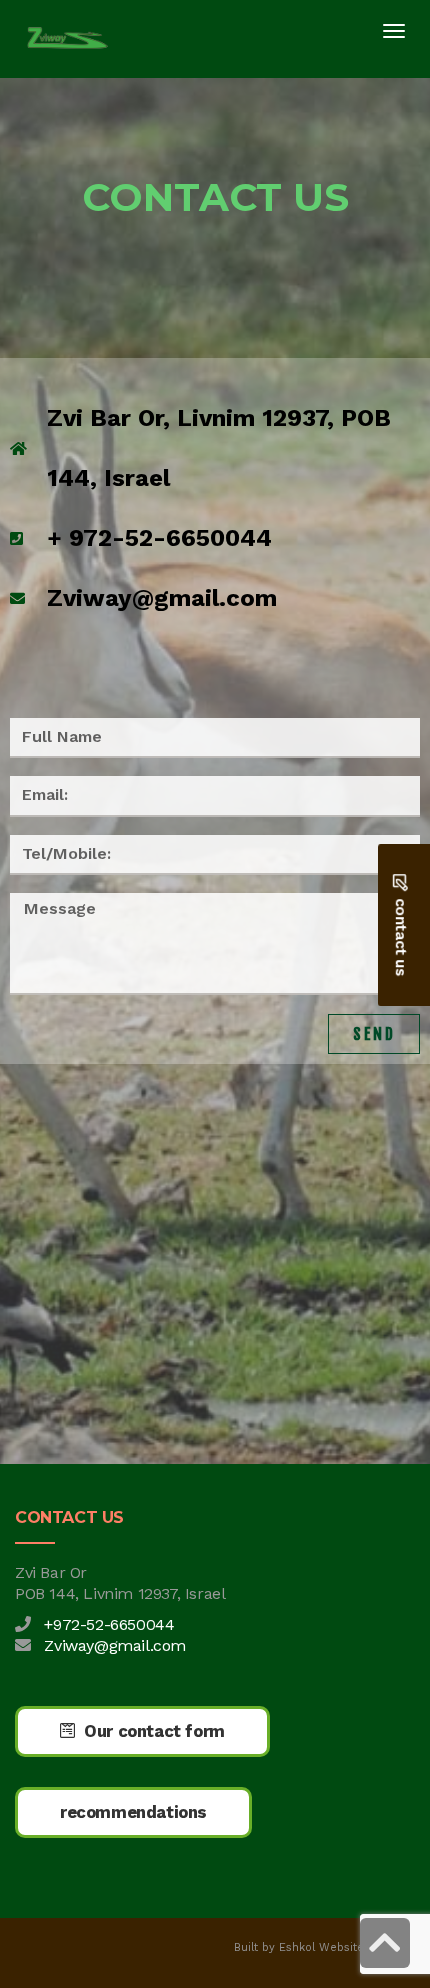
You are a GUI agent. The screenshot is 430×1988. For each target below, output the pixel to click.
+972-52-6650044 (109, 1624)
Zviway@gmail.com (115, 1645)
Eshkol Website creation (347, 1947)
